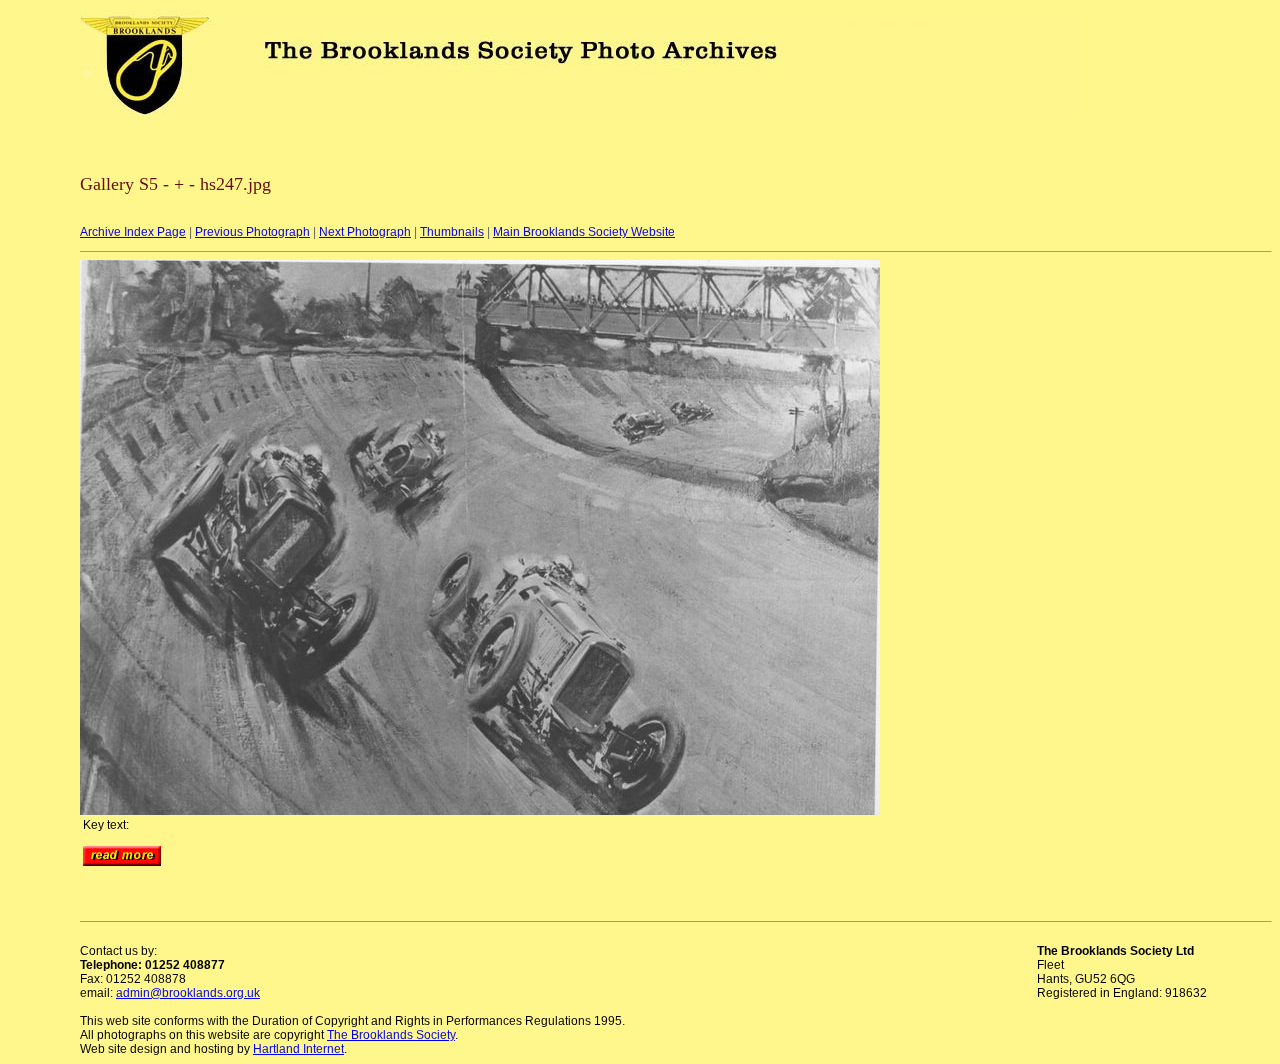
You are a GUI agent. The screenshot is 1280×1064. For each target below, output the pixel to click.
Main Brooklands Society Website (584, 232)
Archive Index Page (133, 232)
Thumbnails (452, 232)
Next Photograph (365, 232)
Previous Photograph (252, 232)
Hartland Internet (298, 1049)
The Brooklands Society (391, 1035)
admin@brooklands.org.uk (188, 993)
